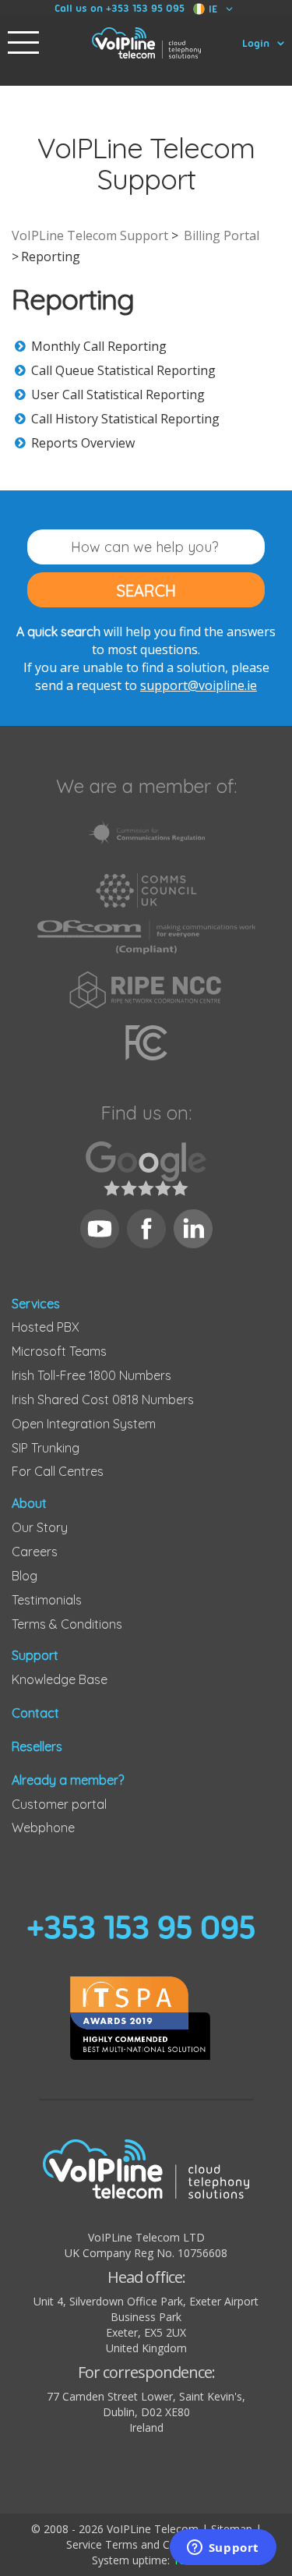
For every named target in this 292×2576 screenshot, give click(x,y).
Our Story (40, 1527)
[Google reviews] (146, 1169)
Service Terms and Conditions (141, 2544)
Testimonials (47, 1600)
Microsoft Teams (59, 1351)
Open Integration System (84, 1424)
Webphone (43, 1828)
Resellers (37, 1746)
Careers (35, 1552)
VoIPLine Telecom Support (90, 235)
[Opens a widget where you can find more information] (223, 2549)
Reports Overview (83, 443)
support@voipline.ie (199, 685)
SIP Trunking (46, 1448)
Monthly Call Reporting (99, 346)
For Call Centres (58, 1471)
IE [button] (213, 9)
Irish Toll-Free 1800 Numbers (91, 1375)
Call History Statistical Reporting (125, 419)
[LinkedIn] (193, 1229)
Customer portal (59, 1804)
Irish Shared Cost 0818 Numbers (103, 1399)
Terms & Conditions (67, 1624)
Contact (35, 1713)
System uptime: (146, 2560)
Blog (25, 1576)
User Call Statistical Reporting (118, 395)
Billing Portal (222, 235)
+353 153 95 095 (141, 1927)
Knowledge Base (60, 1679)
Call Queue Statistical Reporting (123, 370)
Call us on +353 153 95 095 (120, 8)
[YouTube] (100, 1229)
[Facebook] (146, 1229)
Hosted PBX (46, 1327)
